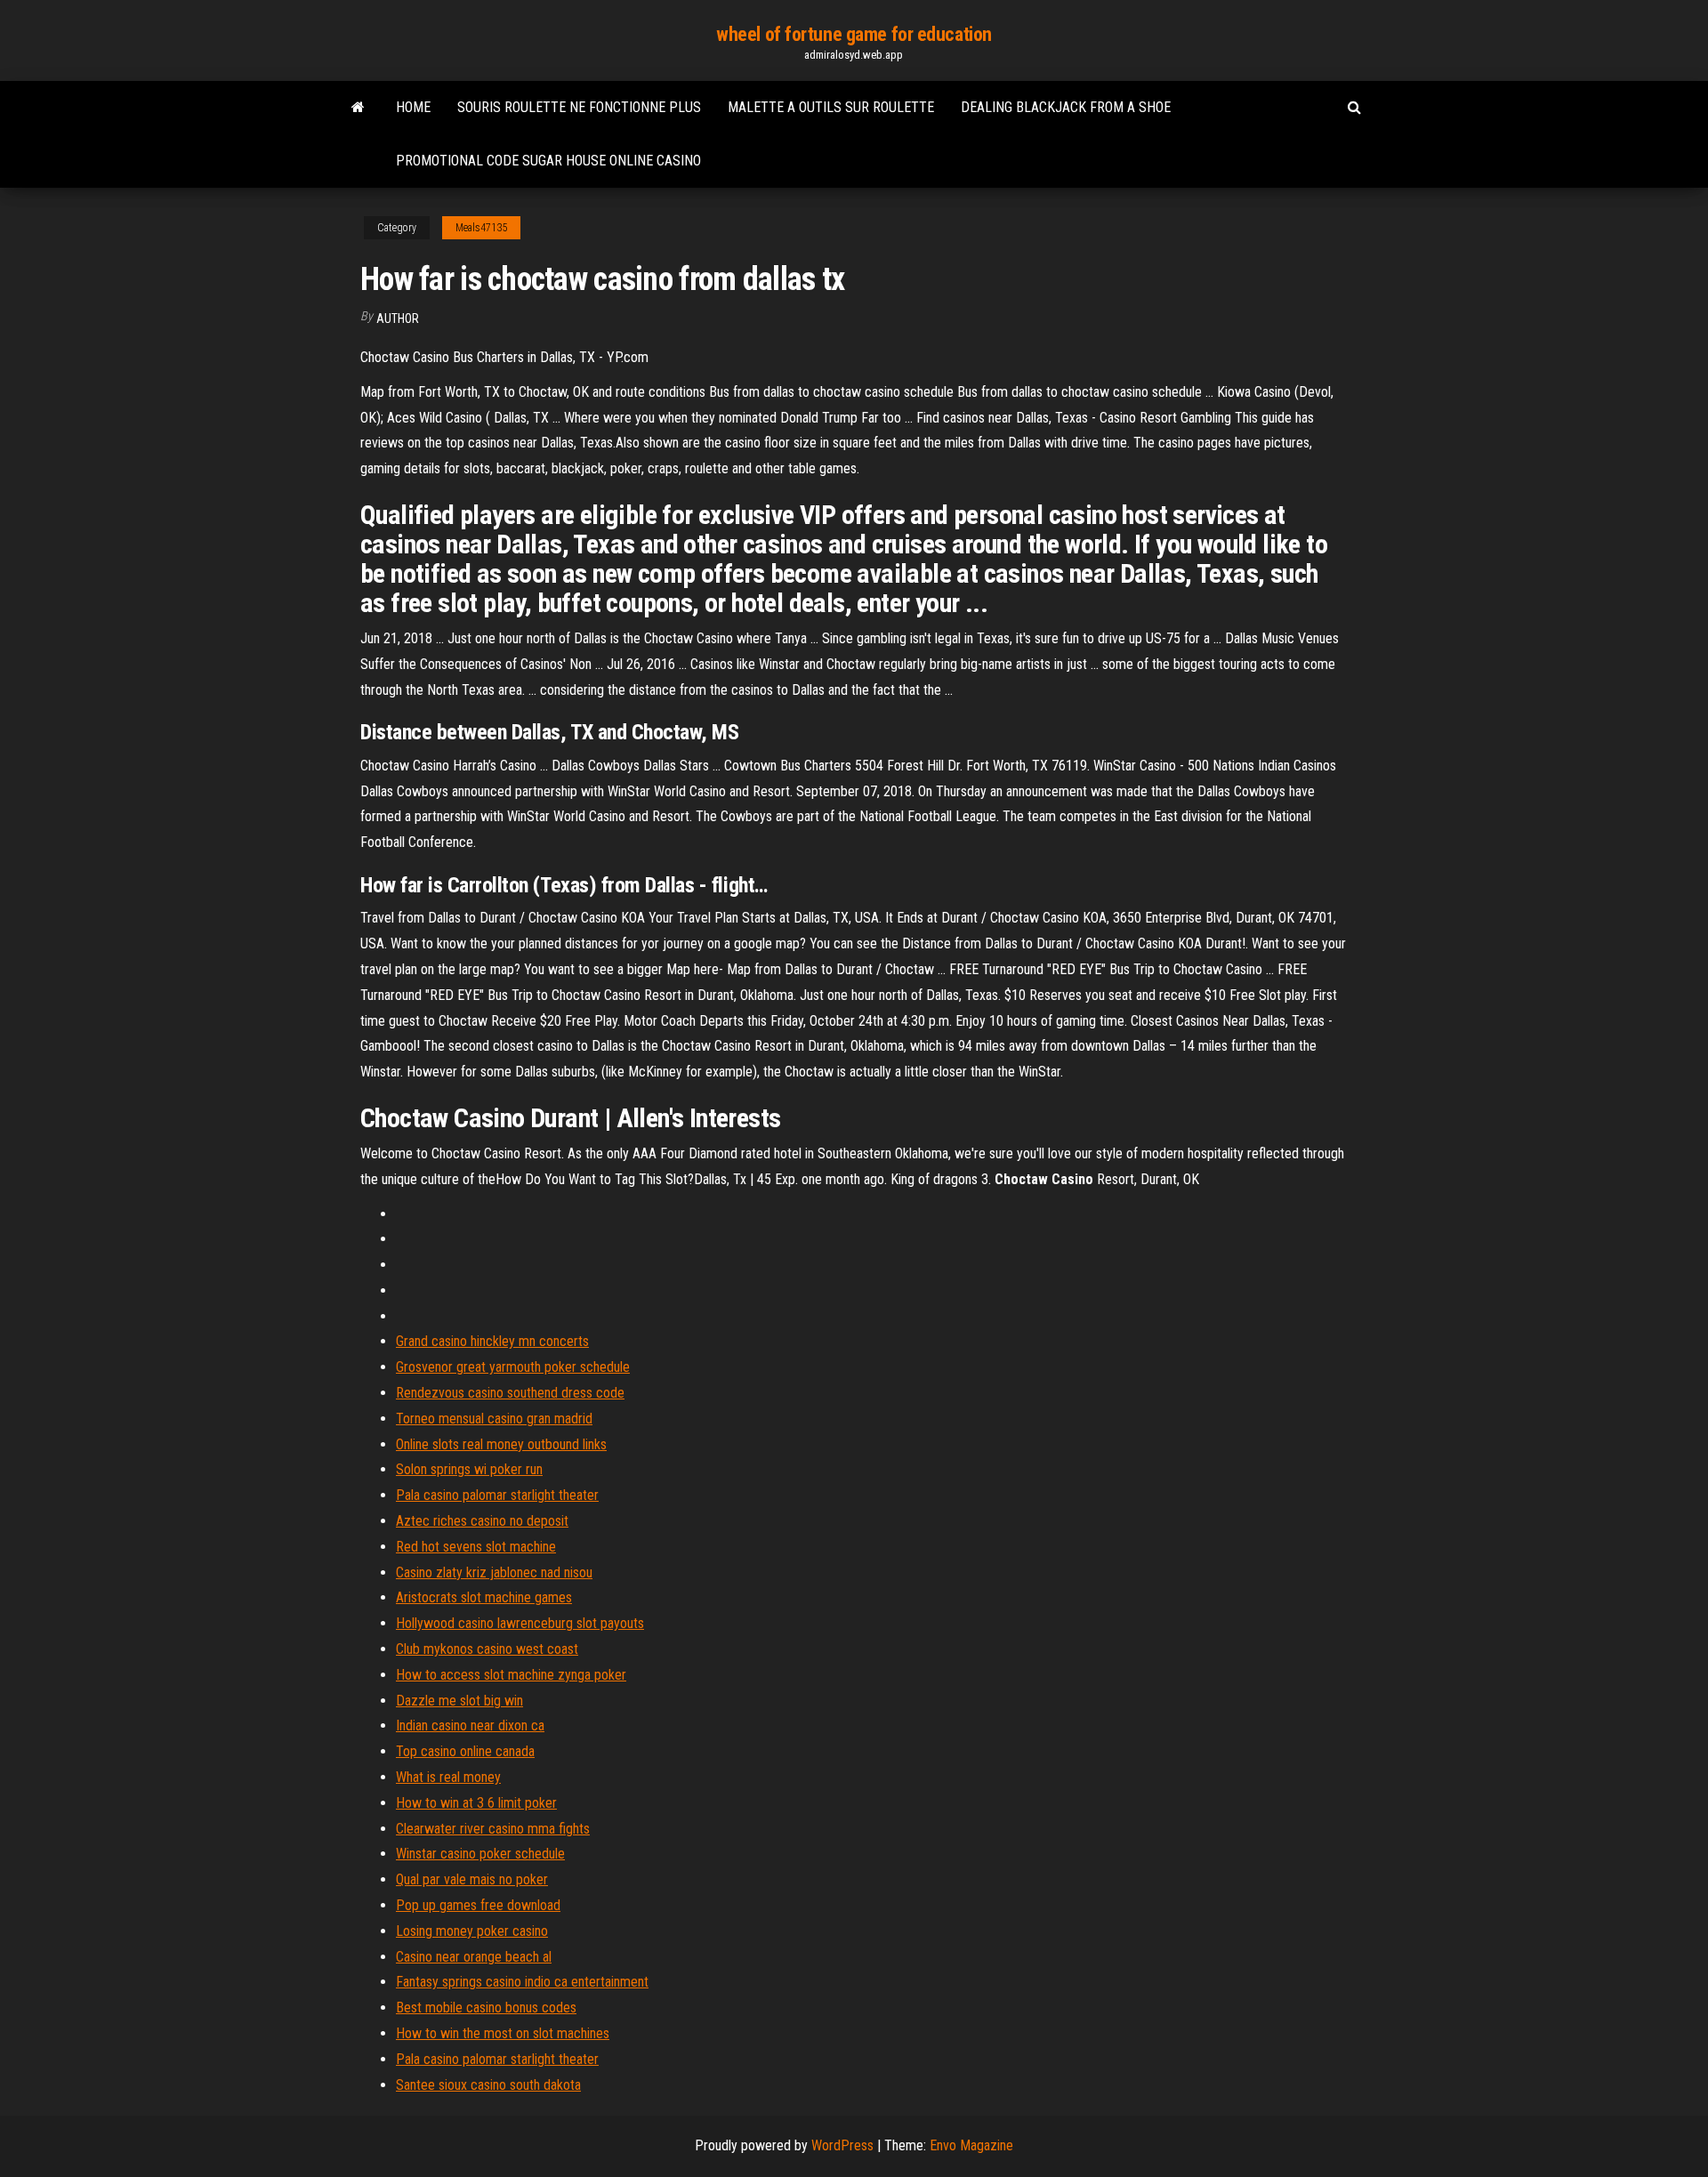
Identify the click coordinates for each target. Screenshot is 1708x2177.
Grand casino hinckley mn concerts (492, 1341)
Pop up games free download (478, 1905)
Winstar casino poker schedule (480, 1854)
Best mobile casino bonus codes (486, 2008)
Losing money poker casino (472, 1931)
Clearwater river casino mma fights (493, 1829)
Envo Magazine (971, 2145)
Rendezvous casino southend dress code (510, 1393)
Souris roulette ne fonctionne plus (579, 107)
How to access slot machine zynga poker (511, 1675)
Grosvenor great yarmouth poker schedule (513, 1367)
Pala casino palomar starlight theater (497, 1495)
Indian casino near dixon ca (470, 1725)
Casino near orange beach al (474, 1957)
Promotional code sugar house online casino (548, 161)
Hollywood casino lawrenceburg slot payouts (520, 1623)
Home (413, 107)
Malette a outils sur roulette (831, 107)
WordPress (842, 2145)
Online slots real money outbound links (501, 1444)
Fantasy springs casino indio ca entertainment (522, 1982)
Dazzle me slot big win (459, 1701)
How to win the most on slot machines (503, 2033)
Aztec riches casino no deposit (482, 1521)
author (398, 318)
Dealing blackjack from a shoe (1066, 107)
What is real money (448, 1777)
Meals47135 (481, 228)
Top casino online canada (465, 1751)
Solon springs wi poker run (469, 1469)
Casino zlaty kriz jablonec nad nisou (494, 1572)
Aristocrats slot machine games (484, 1597)
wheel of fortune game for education (854, 34)
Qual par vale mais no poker (472, 1879)
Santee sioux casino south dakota (488, 2085)
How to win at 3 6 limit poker (476, 1803)
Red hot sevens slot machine (476, 1547)
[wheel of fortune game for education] (358, 108)
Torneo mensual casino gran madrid (494, 1419)
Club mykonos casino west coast (487, 1649)
